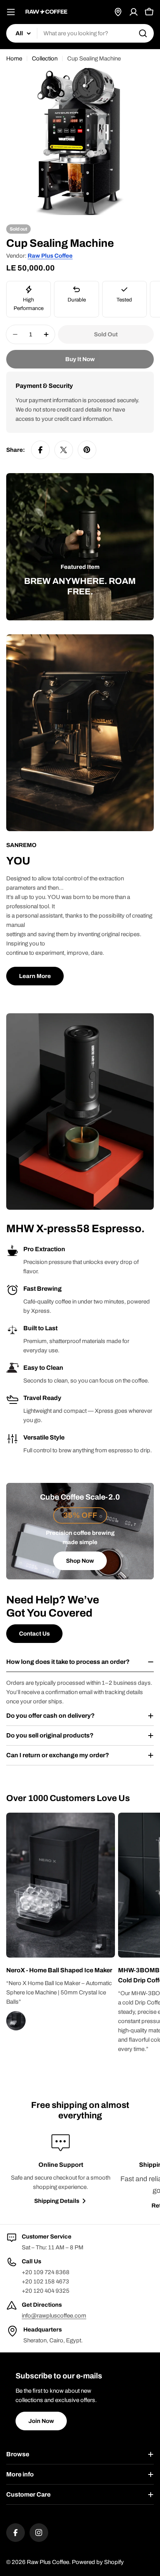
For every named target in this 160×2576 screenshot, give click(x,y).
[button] (61, 1970)
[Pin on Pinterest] (87, 450)
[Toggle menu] (11, 12)
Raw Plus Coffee (50, 256)
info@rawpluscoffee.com (54, 2316)
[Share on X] (64, 450)
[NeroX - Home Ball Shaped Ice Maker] (101, 1944)
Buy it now (80, 359)
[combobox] (80, 33)
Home (14, 59)
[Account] (134, 12)
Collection (45, 59)
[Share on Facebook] (40, 450)
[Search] (143, 33)
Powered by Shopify (98, 2562)
